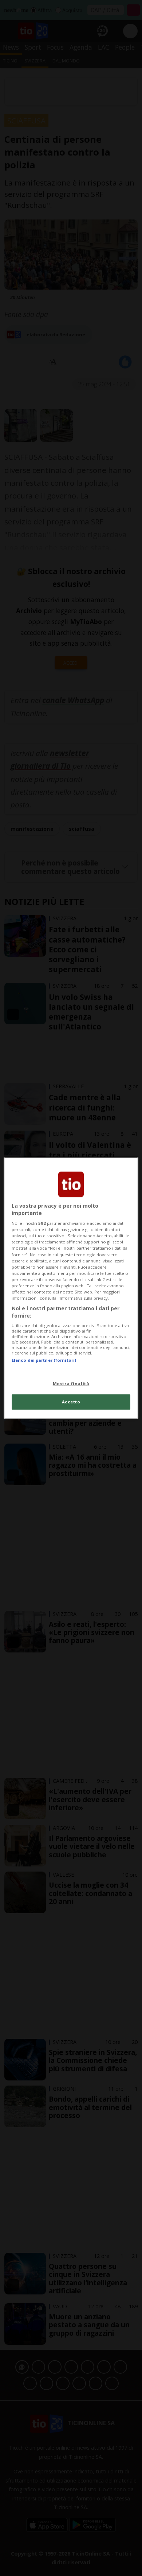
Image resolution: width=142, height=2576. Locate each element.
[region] (71, 1288)
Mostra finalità (71, 1383)
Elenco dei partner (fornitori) (44, 1360)
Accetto (71, 1402)
